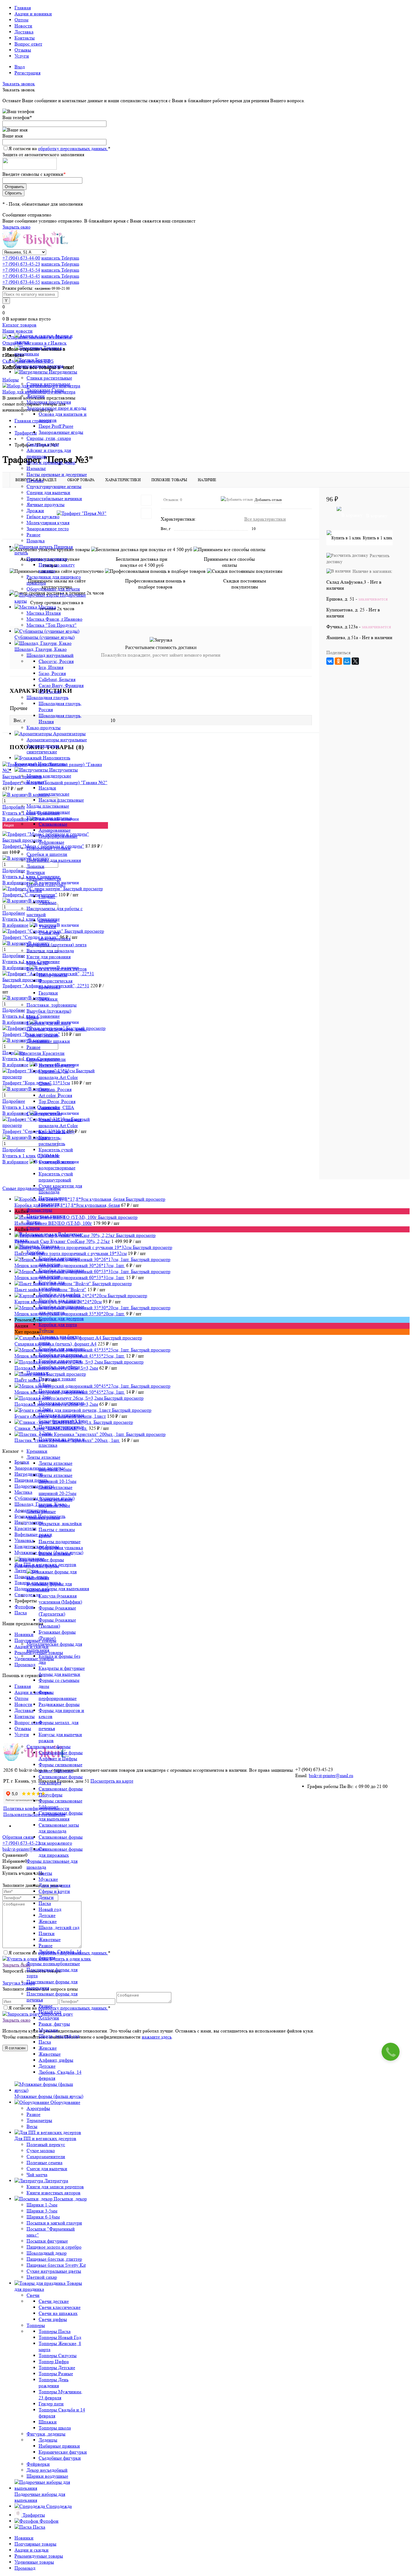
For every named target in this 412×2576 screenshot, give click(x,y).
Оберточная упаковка (61, 1548)
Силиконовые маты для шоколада (59, 1828)
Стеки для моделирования (55, 936)
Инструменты (53, 975)
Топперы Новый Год (60, 2337)
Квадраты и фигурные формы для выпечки (62, 1671)
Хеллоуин (49, 2018)
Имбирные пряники (59, 2446)
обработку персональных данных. (73, 148)
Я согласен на (59, 148)
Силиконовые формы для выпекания (61, 1816)
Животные (50, 1939)
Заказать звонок (19, 84)
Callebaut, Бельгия (57, 679)
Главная (23, 8)
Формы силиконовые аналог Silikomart (60, 1768)
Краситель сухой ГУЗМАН (56, 1153)
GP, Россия (50, 691)
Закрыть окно (16, 227)
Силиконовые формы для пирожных (61, 1852)
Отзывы (23, 50)
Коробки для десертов (61, 1318)
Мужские (48, 1879)
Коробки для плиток (60, 1300)
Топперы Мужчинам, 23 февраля (60, 2395)
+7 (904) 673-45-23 (21, 264)
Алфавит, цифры (56, 2060)
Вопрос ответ (28, 44)
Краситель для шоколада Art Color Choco (58, 1077)
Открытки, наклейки (60, 1523)
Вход (20, 67)
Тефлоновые (51, 842)
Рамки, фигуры (54, 2024)
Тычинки (48, 999)
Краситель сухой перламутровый (56, 1177)
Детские (47, 1915)
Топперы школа (55, 2428)
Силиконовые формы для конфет (61, 1780)
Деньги (46, 1897)
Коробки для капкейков (52, 1285)
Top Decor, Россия (57, 1101)
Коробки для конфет (59, 1294)
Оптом (21, 20)
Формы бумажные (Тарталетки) (57, 1611)
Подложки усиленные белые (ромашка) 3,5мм (63, 1418)
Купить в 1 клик (378, 538)
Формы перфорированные (58, 1695)
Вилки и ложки (55, 1554)
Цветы (45, 1873)
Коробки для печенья (60, 1355)
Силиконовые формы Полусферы (61, 1792)
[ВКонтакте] (330, 661)
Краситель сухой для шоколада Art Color (60, 1122)
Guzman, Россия (55, 1089)
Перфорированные (58, 836)
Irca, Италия (51, 667)
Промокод (25, 2568)
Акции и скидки (32, 2550)
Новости (23, 26)
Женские (48, 1921)
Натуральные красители (52, 1201)
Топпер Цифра (54, 2362)
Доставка (24, 32)
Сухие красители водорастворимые (57, 1165)
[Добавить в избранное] (146, 500)
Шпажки (48, 2422)
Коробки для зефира (59, 1367)
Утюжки (47, 927)
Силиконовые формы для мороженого (61, 1840)
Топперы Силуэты (58, 2355)
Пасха (45, 1903)
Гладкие (47, 896)
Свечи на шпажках (58, 2313)
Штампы (48, 921)
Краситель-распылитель (52, 1141)
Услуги (22, 56)
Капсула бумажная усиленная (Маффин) (60, 1599)
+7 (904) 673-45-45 (21, 276)
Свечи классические (60, 2307)
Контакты (25, 38)
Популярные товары (35, 2544)
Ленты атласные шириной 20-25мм (57, 1490)
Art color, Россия (55, 1095)
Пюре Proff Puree (56, 426)
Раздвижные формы (59, 1704)
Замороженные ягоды (61, 432)
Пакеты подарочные (60, 1542)
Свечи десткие (54, 2301)
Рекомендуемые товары (39, 2556)
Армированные (55, 830)
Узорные (48, 902)
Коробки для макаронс (62, 1349)
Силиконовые (53, 824)
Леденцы (48, 2440)
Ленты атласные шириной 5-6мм (55, 1466)
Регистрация (27, 73)
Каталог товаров (19, 325)
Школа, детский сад (59, 1927)
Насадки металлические (54, 791)
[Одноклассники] (338, 661)
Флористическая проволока (55, 984)
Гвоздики (48, 993)
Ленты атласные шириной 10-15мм (57, 1478)
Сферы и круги (54, 1891)
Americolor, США (56, 1107)
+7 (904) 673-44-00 (21, 258)
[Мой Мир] (347, 661)
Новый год (50, 1909)
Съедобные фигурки (60, 2458)
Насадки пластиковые (61, 800)
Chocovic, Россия (56, 661)
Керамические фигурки (63, 2452)
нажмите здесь (157, 2037)
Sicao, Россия (52, 673)
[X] (355, 661)
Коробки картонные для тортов (59, 1261)
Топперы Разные (56, 2374)
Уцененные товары (34, 2562)
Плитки (47, 1933)
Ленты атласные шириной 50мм (55, 1502)
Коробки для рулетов (60, 1361)
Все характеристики (265, 519)
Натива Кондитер (57, 1065)
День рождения (54, 1885)
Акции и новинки (33, 14)
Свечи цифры (53, 2319)
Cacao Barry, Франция (61, 685)
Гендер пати (51, 2404)
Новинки (24, 2538)
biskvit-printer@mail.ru (331, 1775)
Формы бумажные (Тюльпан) (57, 1623)
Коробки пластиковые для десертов (61, 1309)
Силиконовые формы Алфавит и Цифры (61, 1756)
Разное (46, 1945)
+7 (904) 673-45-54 (21, 270)
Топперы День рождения (54, 2383)
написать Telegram (60, 258)
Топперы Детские (57, 2368)
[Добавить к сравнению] (146, 513)
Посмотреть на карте (112, 1781)
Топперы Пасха (55, 2331)
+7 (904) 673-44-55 (21, 282)
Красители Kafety (57, 1132)
